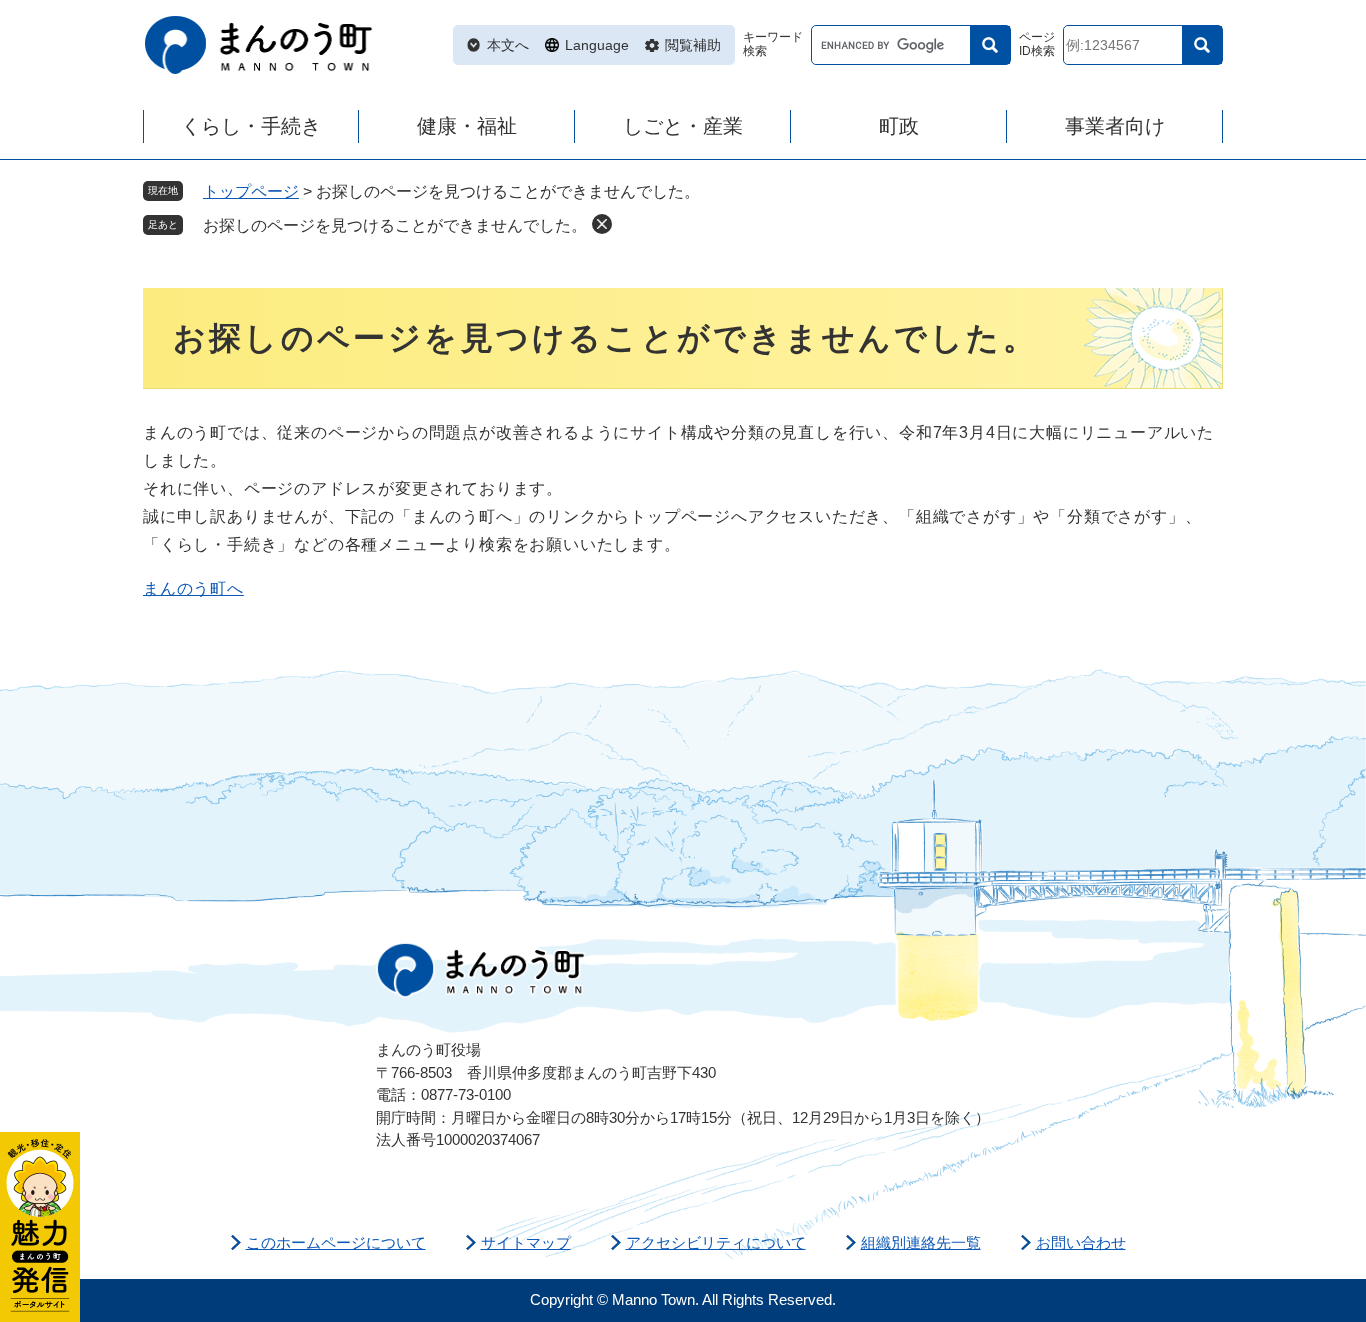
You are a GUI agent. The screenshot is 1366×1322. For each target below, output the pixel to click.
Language (597, 45)
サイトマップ (526, 1242)
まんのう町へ (193, 588)
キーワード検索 (773, 44)
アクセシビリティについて (716, 1242)
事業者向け (1115, 126)
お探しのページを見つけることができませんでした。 (395, 225)
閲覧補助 (693, 45)
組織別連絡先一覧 (921, 1242)
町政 (899, 126)
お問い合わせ (1081, 1242)
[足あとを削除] (602, 224)
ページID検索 (1037, 44)
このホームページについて (336, 1242)
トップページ (251, 191)
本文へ (508, 45)
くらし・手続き (251, 126)
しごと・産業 (683, 126)
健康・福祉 (467, 126)
